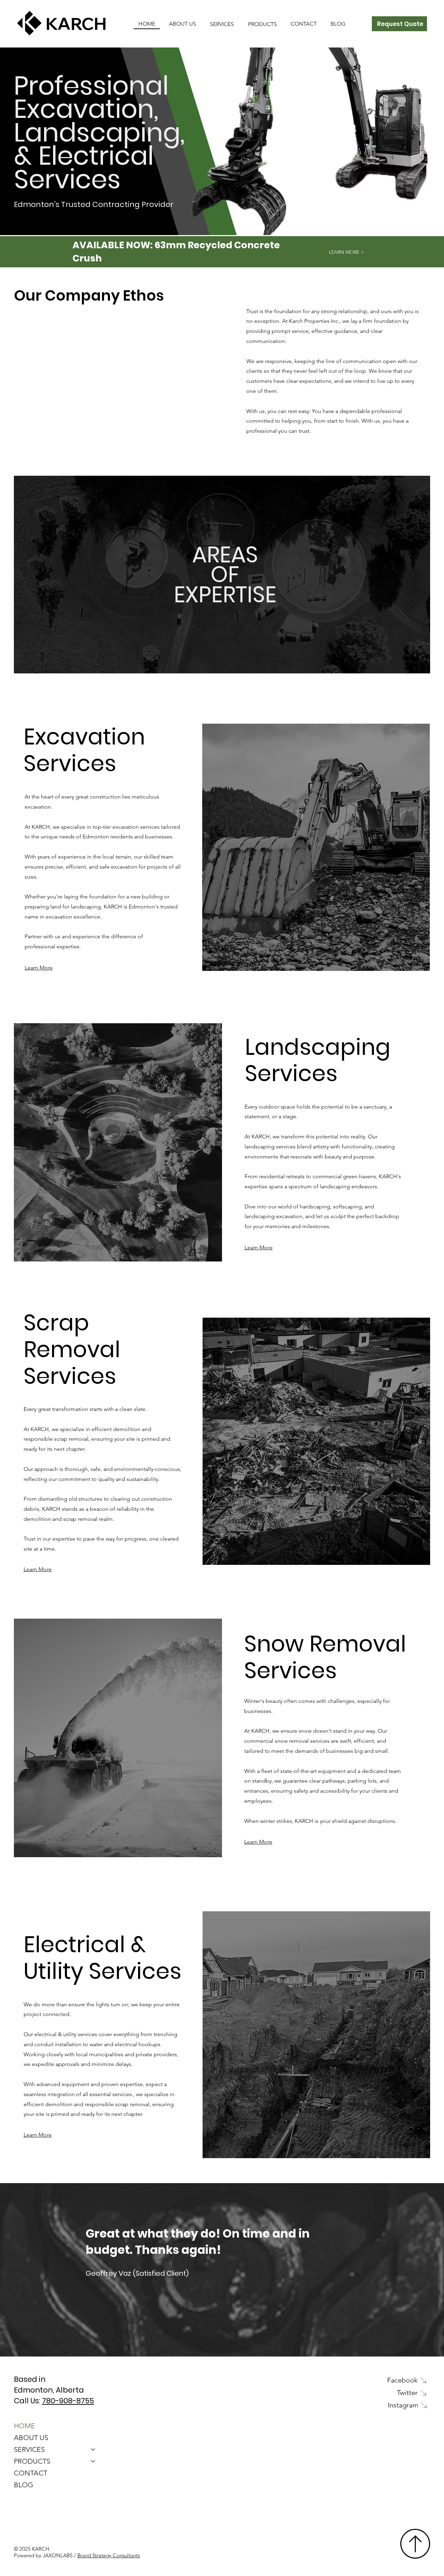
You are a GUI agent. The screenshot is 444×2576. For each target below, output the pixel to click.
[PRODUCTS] (93, 2461)
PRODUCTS (32, 2461)
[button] (222, 24)
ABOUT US (31, 2438)
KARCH (76, 23)
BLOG (24, 2485)
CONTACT (31, 2473)
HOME (24, 2426)
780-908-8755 (68, 2401)
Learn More (39, 968)
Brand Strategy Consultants (109, 2555)
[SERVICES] (93, 2449)
